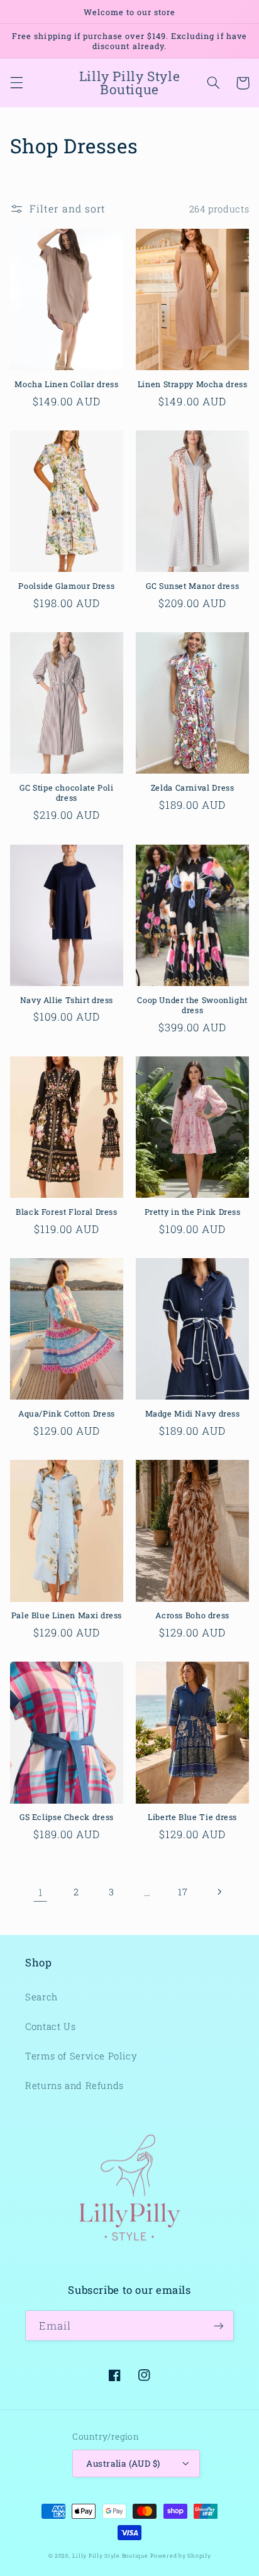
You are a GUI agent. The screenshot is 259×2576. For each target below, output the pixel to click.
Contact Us (50, 2026)
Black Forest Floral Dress (67, 1212)
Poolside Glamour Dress (66, 586)
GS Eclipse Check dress (67, 1817)
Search (41, 1997)
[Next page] (219, 1892)
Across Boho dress (192, 1615)
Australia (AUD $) (123, 2464)
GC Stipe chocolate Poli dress (67, 792)
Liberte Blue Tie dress (192, 1817)
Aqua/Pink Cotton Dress (67, 1413)
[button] (16, 83)
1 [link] (41, 1892)
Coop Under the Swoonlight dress (192, 1005)
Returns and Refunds (74, 2085)
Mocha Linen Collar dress (66, 384)
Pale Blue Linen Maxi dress (67, 1615)
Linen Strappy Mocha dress (193, 384)
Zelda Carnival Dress (193, 787)
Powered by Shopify (180, 2556)
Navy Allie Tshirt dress (67, 1000)
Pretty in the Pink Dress (193, 1212)
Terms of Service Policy (81, 2056)
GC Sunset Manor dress (192, 586)
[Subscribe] (219, 2326)
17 (183, 1892)
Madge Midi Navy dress (193, 1413)
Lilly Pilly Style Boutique (110, 2556)
